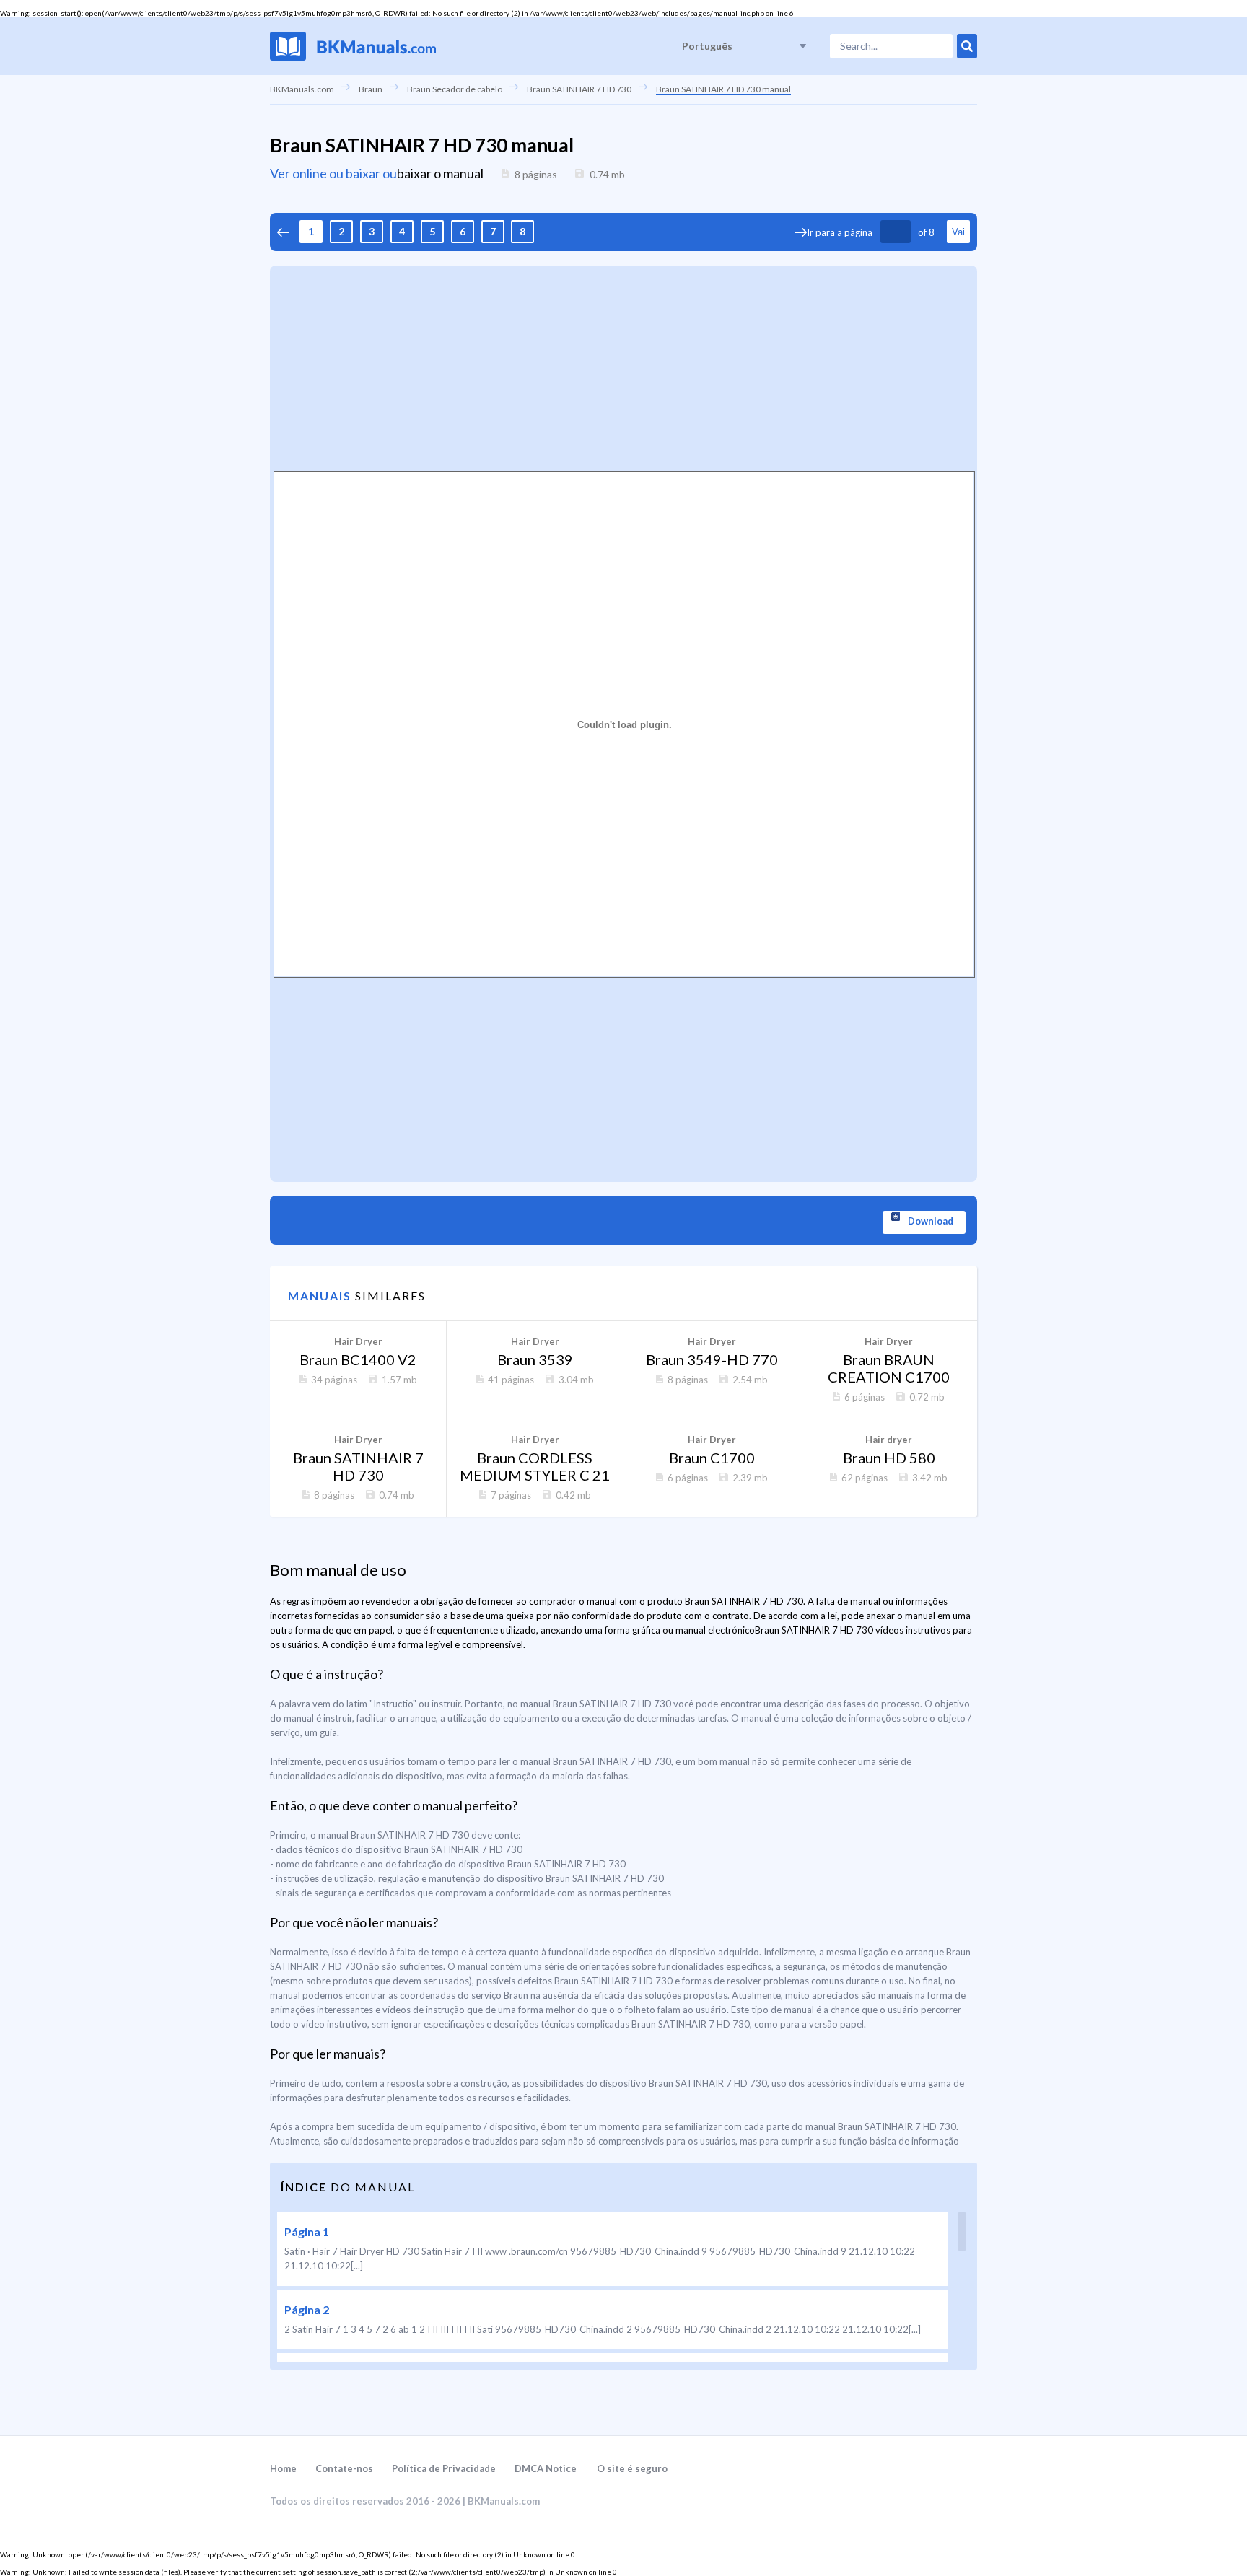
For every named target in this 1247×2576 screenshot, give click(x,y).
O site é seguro (632, 2468)
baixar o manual (440, 173)
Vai (958, 232)
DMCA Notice (546, 2468)
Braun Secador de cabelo (455, 89)
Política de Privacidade (444, 2468)
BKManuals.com (302, 89)
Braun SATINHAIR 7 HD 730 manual (723, 89)
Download (931, 1221)
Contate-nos (344, 2468)
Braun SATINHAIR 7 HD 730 (579, 89)
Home (283, 2468)
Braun (371, 89)
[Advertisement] (623, 367)
